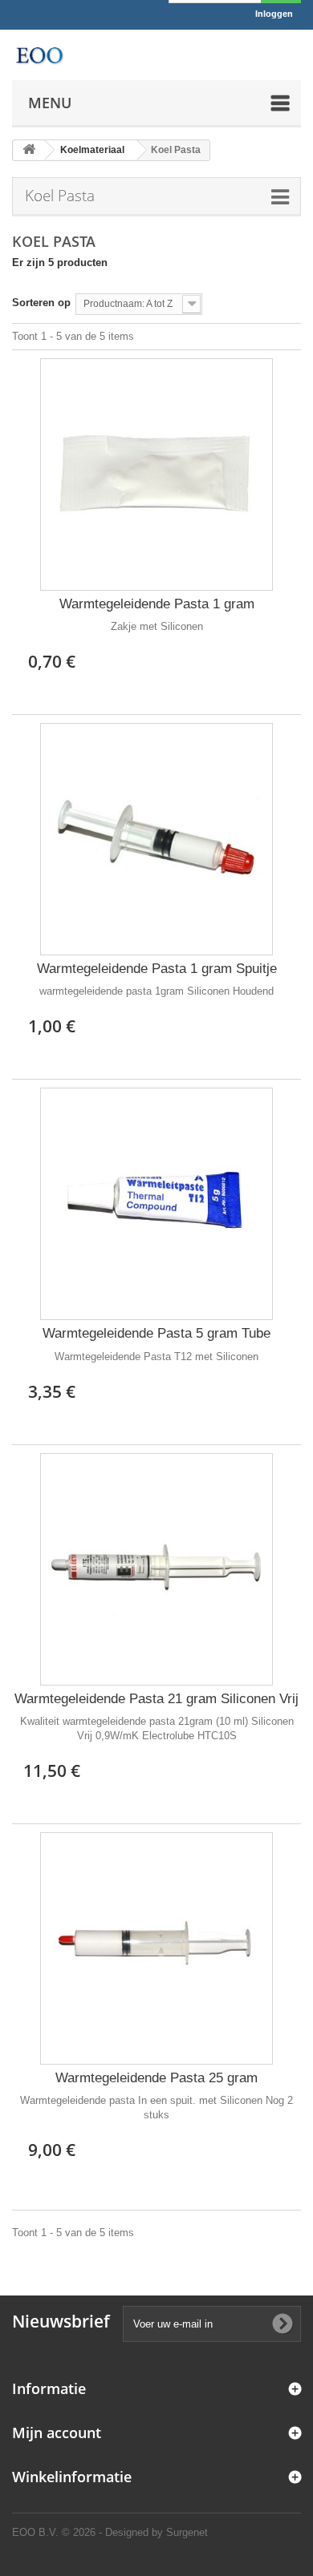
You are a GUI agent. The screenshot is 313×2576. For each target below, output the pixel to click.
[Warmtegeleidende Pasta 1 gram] (156, 474)
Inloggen (274, 14)
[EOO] (39, 55)
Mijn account (57, 2433)
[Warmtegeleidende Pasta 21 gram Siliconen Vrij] (156, 1569)
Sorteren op (41, 303)
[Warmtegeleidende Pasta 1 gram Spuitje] (156, 839)
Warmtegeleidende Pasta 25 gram (156, 2078)
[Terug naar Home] (29, 150)
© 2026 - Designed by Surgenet (135, 2532)
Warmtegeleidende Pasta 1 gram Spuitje (157, 969)
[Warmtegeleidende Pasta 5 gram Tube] (156, 1204)
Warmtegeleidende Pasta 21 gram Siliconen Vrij (156, 1699)
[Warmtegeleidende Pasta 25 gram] (156, 1948)
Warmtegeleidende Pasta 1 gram (157, 604)
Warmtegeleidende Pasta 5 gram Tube (156, 1333)
